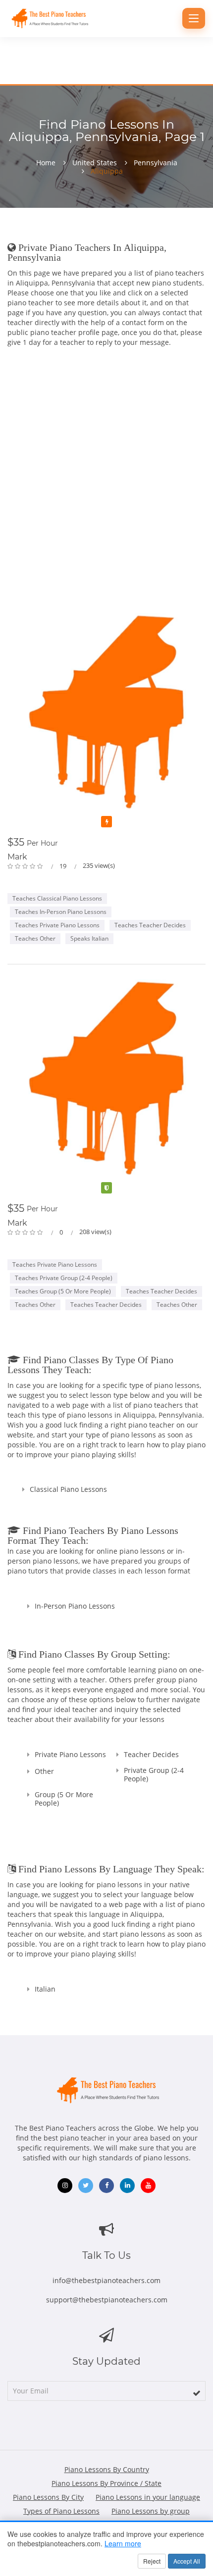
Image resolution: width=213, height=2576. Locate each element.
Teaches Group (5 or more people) (63, 1291)
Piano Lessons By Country (107, 2469)
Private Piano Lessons (70, 1754)
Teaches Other (35, 938)
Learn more (123, 2543)
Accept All (187, 2561)
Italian (45, 1989)
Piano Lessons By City (48, 2497)
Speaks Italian (89, 938)
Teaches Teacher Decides (150, 925)
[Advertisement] (106, 482)
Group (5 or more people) (64, 1799)
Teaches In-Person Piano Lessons (61, 912)
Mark (17, 857)
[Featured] (106, 822)
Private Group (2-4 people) (154, 1774)
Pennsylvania (156, 163)
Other (44, 1771)
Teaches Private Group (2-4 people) (64, 1278)
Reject (152, 2561)
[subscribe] (197, 2393)
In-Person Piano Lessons (75, 1606)
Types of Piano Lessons (61, 2511)
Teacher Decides (151, 1754)
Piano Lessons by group (151, 2511)
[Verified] (106, 1188)
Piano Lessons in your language (148, 2497)
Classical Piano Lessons (68, 1489)
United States (95, 163)
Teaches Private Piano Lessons (57, 925)
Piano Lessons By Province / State (106, 2483)
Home (46, 163)
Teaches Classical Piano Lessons (57, 898)
